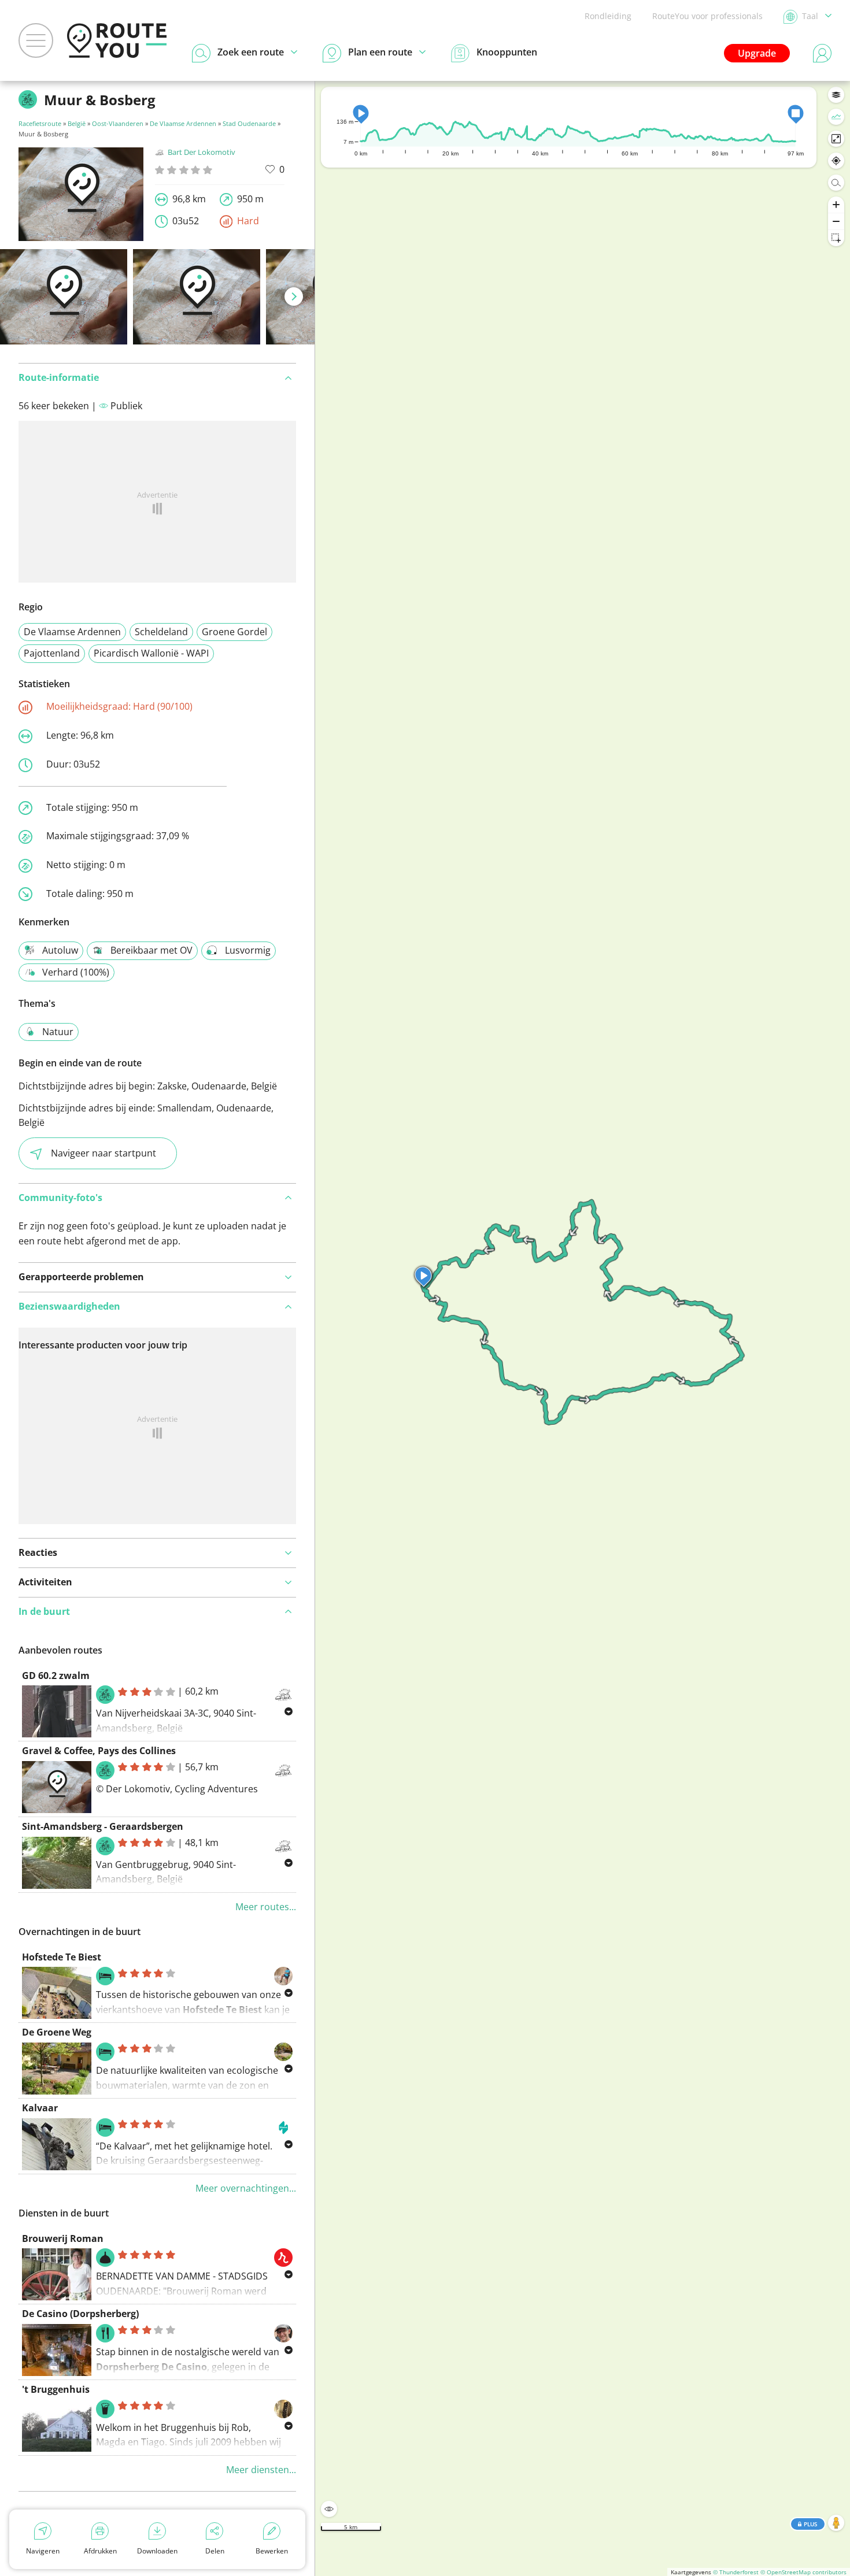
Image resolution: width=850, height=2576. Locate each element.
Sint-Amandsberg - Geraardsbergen (103, 1826)
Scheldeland (161, 632)
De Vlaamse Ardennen (183, 123)
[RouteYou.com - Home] (117, 40)
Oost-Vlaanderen (118, 123)
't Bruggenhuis (56, 2389)
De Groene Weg (57, 2032)
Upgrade (757, 53)
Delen (215, 2551)
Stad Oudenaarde (249, 123)
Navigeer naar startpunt (104, 1153)
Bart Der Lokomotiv (202, 152)
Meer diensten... (261, 2470)
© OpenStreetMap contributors (803, 2572)
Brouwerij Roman (63, 2238)
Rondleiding (608, 16)
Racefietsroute (40, 123)
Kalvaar (40, 2108)
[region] (583, 1328)
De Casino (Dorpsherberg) (80, 2314)
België (77, 123)
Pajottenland (52, 653)
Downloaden (157, 2551)
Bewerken (272, 2551)
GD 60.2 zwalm (56, 1676)
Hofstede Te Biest (62, 1957)
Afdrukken (100, 2551)
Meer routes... (266, 1907)
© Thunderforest (736, 2572)
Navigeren (43, 2551)
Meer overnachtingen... (246, 2188)
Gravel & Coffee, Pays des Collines (99, 1751)
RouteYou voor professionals (707, 16)
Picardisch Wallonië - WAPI (151, 653)
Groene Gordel (234, 632)
